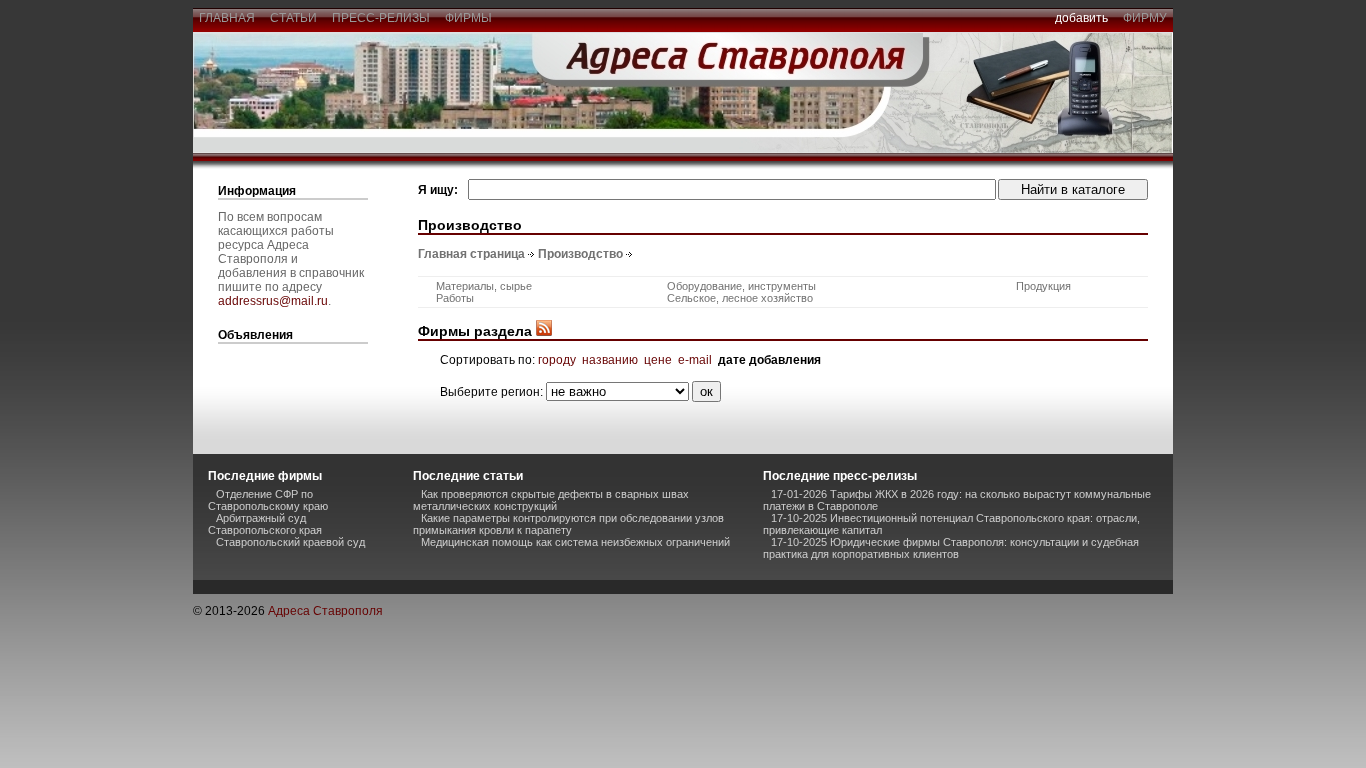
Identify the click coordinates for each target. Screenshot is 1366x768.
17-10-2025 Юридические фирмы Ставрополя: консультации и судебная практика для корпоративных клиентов (951, 548)
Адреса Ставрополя (325, 611)
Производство (580, 254)
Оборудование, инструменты (741, 286)
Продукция (1043, 286)
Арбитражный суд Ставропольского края (265, 524)
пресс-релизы (381, 18)
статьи (293, 18)
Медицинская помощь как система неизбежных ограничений (575, 542)
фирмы (468, 18)
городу (557, 360)
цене (658, 360)
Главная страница (471, 254)
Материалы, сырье (484, 286)
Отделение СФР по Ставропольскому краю (268, 500)
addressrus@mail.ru (273, 301)
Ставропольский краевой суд (290, 542)
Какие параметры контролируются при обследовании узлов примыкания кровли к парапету (568, 524)
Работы (455, 298)
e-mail (695, 360)
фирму (1145, 18)
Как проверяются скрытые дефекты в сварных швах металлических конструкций (551, 500)
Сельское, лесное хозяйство (740, 298)
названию (610, 360)
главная (227, 18)
